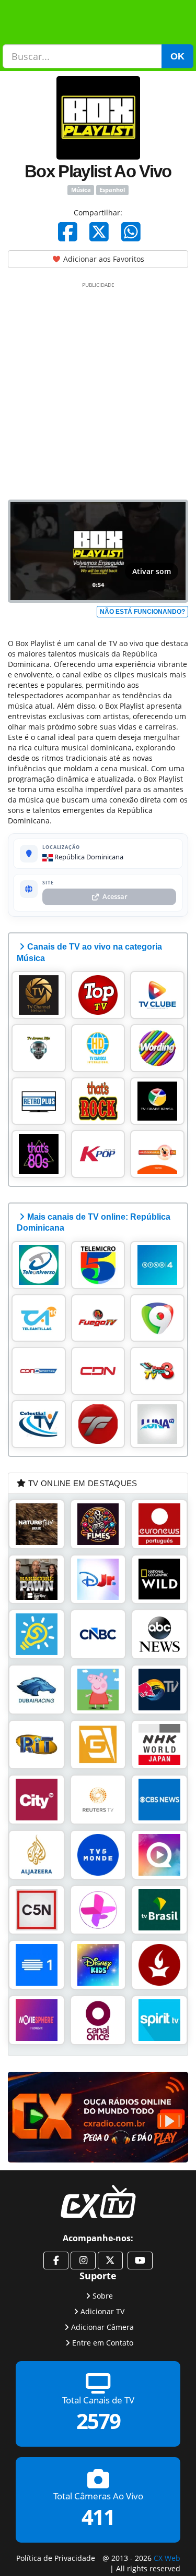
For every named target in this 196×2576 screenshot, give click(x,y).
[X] (99, 232)
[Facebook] (68, 232)
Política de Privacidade (56, 2557)
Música (81, 190)
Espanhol (112, 190)
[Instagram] (83, 2261)
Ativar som (152, 571)
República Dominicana (88, 857)
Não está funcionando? (142, 612)
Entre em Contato (103, 2342)
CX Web (167, 2557)
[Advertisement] (98, 389)
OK (177, 56)
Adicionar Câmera (102, 2326)
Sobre (103, 2295)
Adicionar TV (102, 2311)
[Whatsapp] (131, 232)
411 (98, 2517)
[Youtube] (140, 2261)
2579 (98, 2421)
